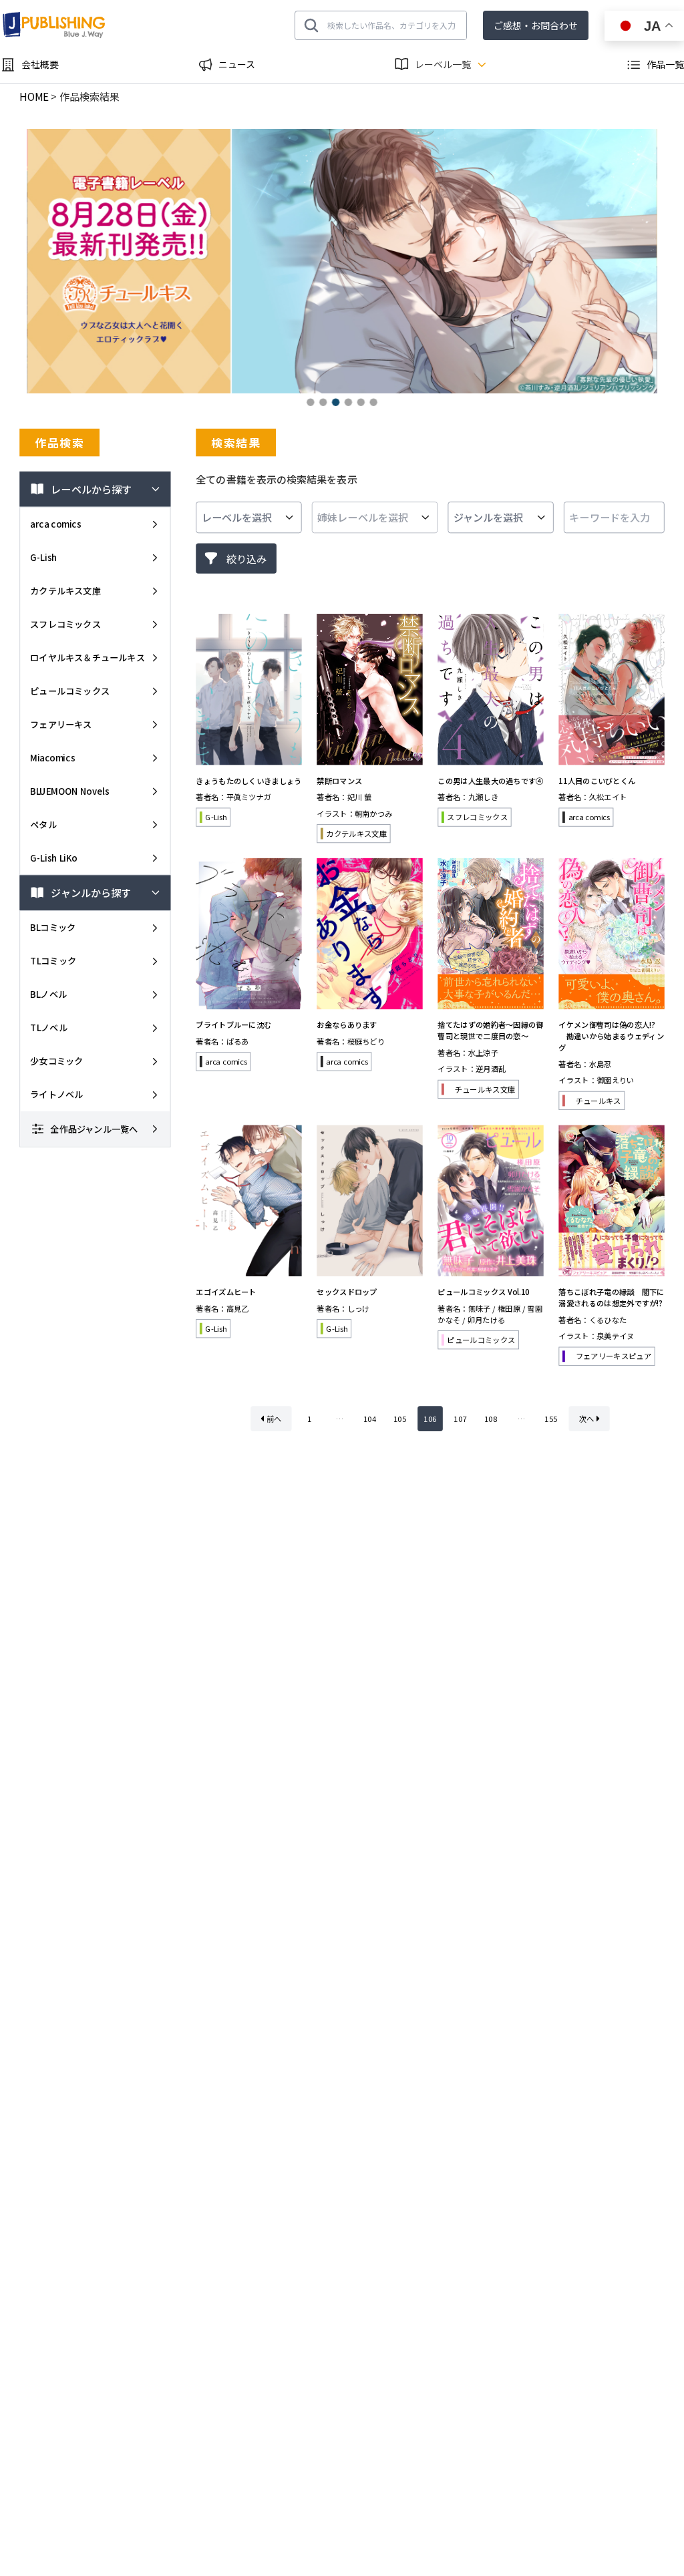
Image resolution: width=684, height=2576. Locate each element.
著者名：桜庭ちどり (351, 1041)
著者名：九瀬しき (468, 797)
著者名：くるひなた (592, 1320)
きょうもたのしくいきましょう (248, 780)
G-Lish (44, 557)
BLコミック (53, 927)
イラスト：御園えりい (596, 1080)
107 (460, 1419)
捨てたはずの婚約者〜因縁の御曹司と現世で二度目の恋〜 (490, 1030)
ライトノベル (56, 1094)
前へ (274, 1419)
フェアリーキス (61, 724)
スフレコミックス (65, 624)
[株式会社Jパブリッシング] (55, 25)
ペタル (43, 824)
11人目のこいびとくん (597, 780)
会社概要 (40, 64)
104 (370, 1419)
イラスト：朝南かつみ (354, 813)
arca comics (55, 524)
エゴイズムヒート (226, 1292)
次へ (587, 1419)
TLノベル (49, 1028)
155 (551, 1419)
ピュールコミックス (70, 691)
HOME (34, 97)
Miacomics (52, 758)
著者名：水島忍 (585, 1064)
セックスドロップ (347, 1292)
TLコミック (53, 961)
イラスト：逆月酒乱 (472, 1069)
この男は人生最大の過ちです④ (490, 780)
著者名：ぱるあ (222, 1041)
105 (400, 1419)
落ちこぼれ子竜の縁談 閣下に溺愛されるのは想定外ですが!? (611, 1297)
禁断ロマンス (339, 780)
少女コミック (56, 1061)
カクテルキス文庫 (65, 591)
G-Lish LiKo (54, 857)
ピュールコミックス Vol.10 (484, 1292)
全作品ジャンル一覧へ (94, 1128)
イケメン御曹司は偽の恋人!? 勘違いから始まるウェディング (611, 1036)
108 (491, 1419)
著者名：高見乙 (222, 1308)
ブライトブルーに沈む (233, 1025)
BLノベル (48, 994)
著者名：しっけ (343, 1308)
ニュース (237, 64)
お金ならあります (347, 1025)
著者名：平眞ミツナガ (233, 797)
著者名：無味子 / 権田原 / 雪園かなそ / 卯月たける (490, 1314)
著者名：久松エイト (592, 797)
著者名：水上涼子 (468, 1053)
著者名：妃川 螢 (344, 797)
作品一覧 (665, 64)
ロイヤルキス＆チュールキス (88, 658)
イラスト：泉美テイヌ (596, 1336)
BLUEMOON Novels (69, 791)
